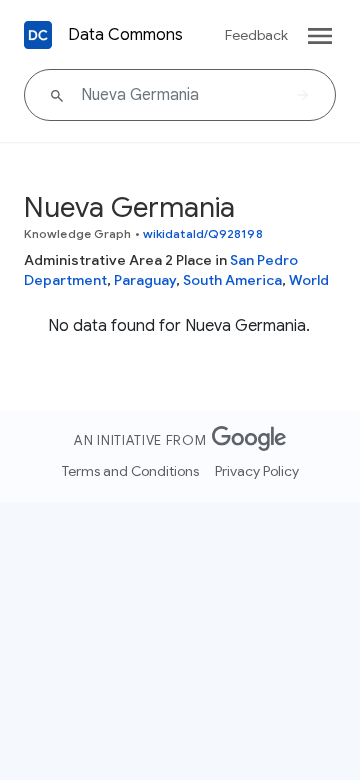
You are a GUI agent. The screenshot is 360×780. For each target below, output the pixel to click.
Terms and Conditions (130, 471)
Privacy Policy (257, 471)
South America (232, 280)
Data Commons (125, 35)
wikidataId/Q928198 (203, 233)
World (309, 280)
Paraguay (145, 280)
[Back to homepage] (38, 35)
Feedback (256, 35)
